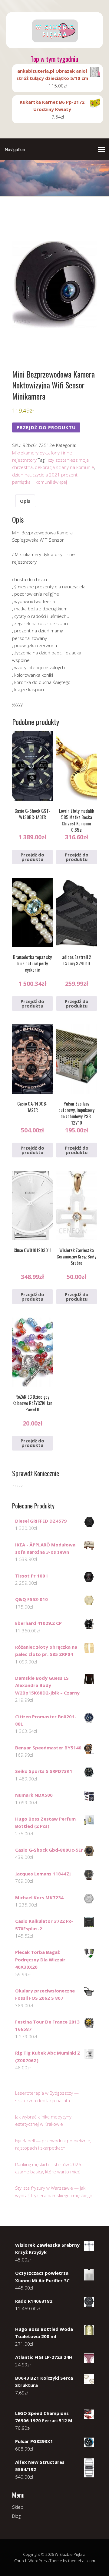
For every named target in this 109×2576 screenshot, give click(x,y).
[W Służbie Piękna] (54, 43)
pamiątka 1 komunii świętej (40, 482)
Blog (16, 2516)
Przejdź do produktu (46, 427)
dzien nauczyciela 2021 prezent (45, 475)
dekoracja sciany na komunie (64, 467)
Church (21, 2561)
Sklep (18, 2507)
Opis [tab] (25, 501)
